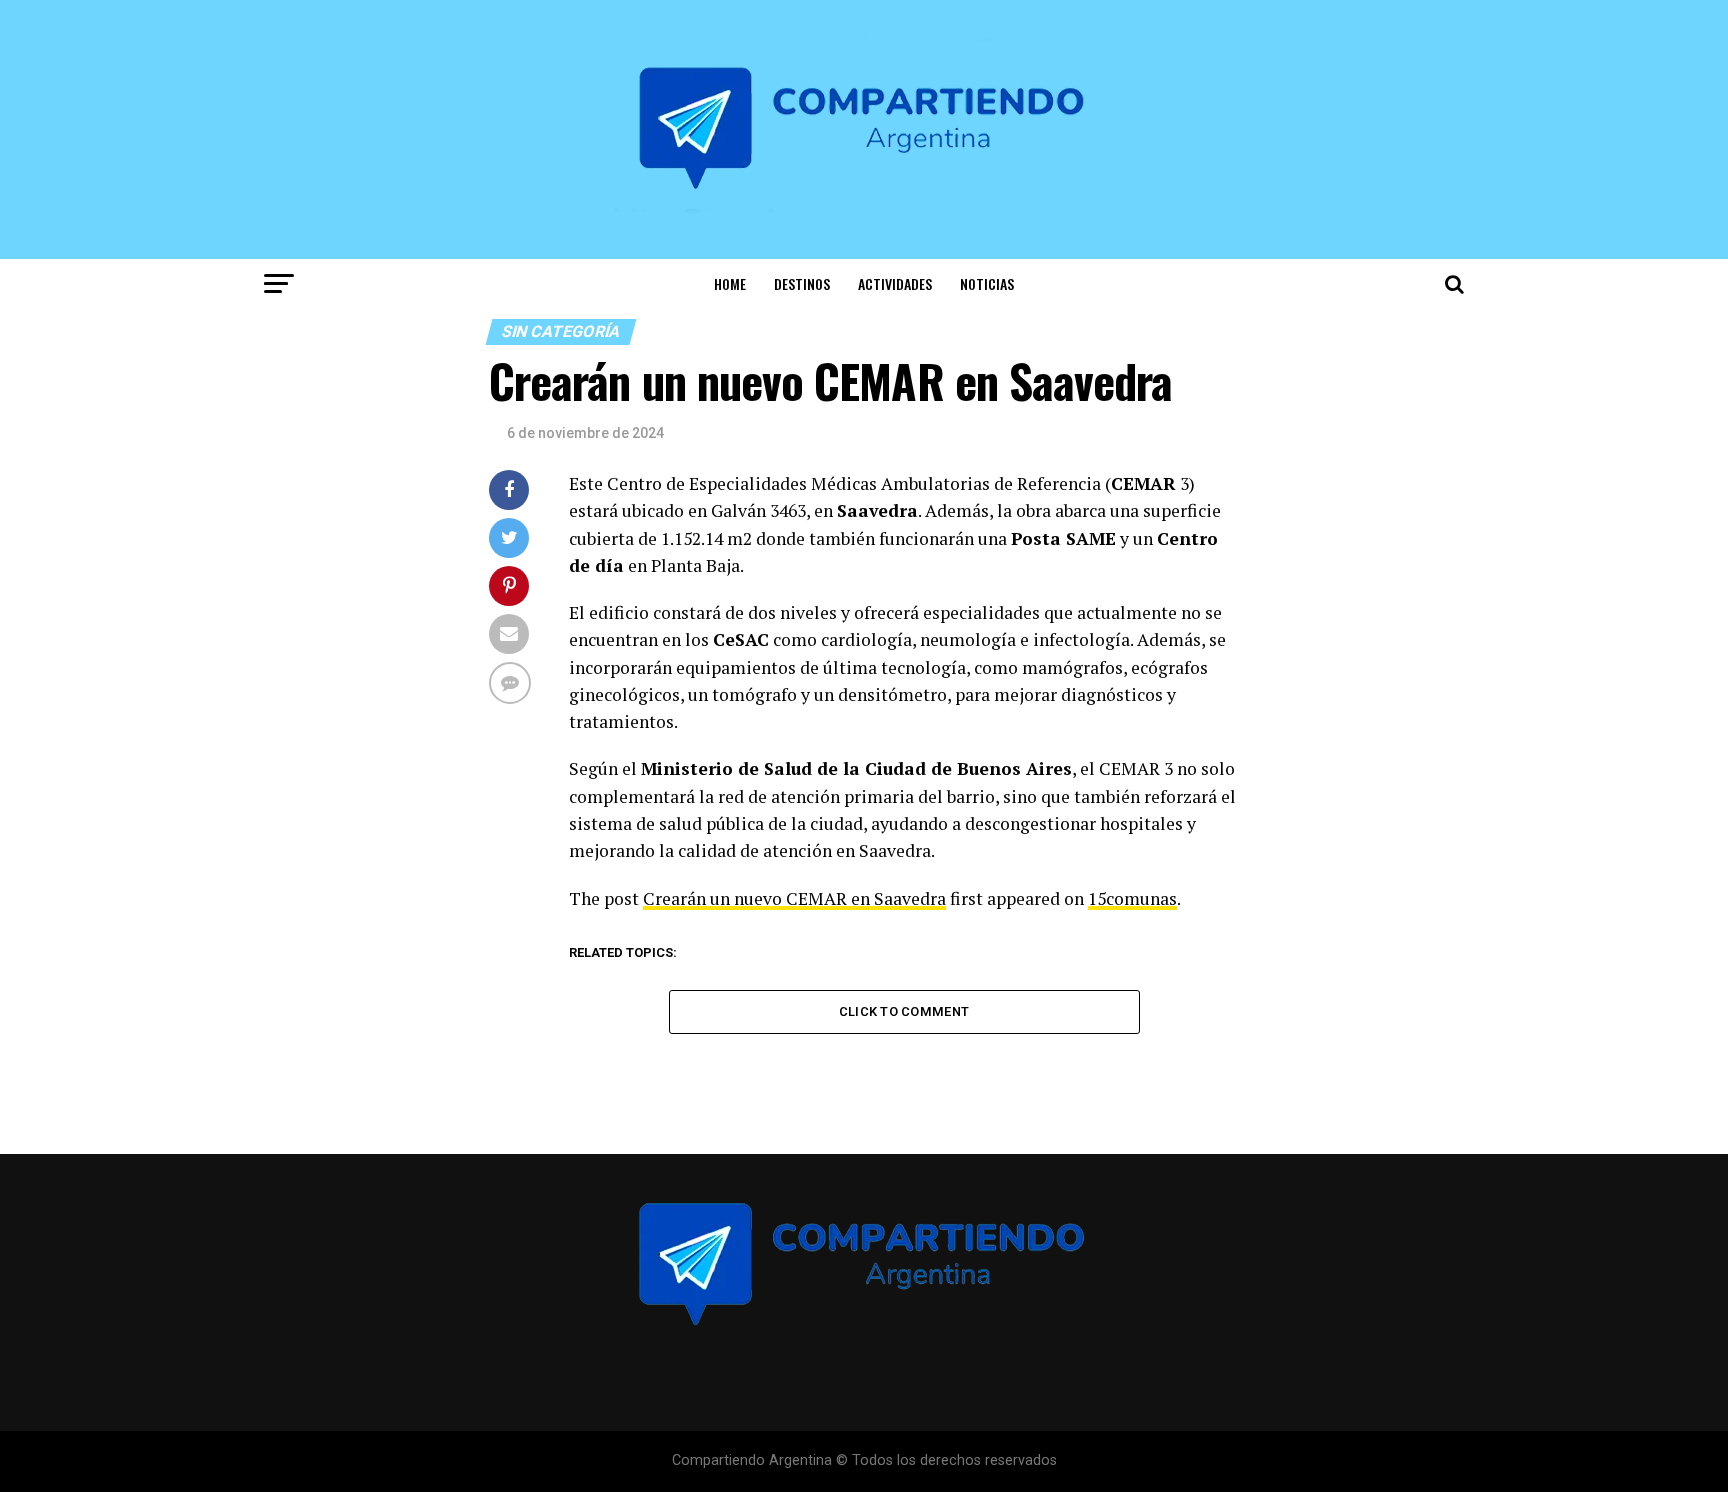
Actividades (895, 283)
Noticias (987, 283)
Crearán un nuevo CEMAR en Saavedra (794, 898)
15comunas (1132, 898)
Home (730, 283)
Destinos (802, 283)
